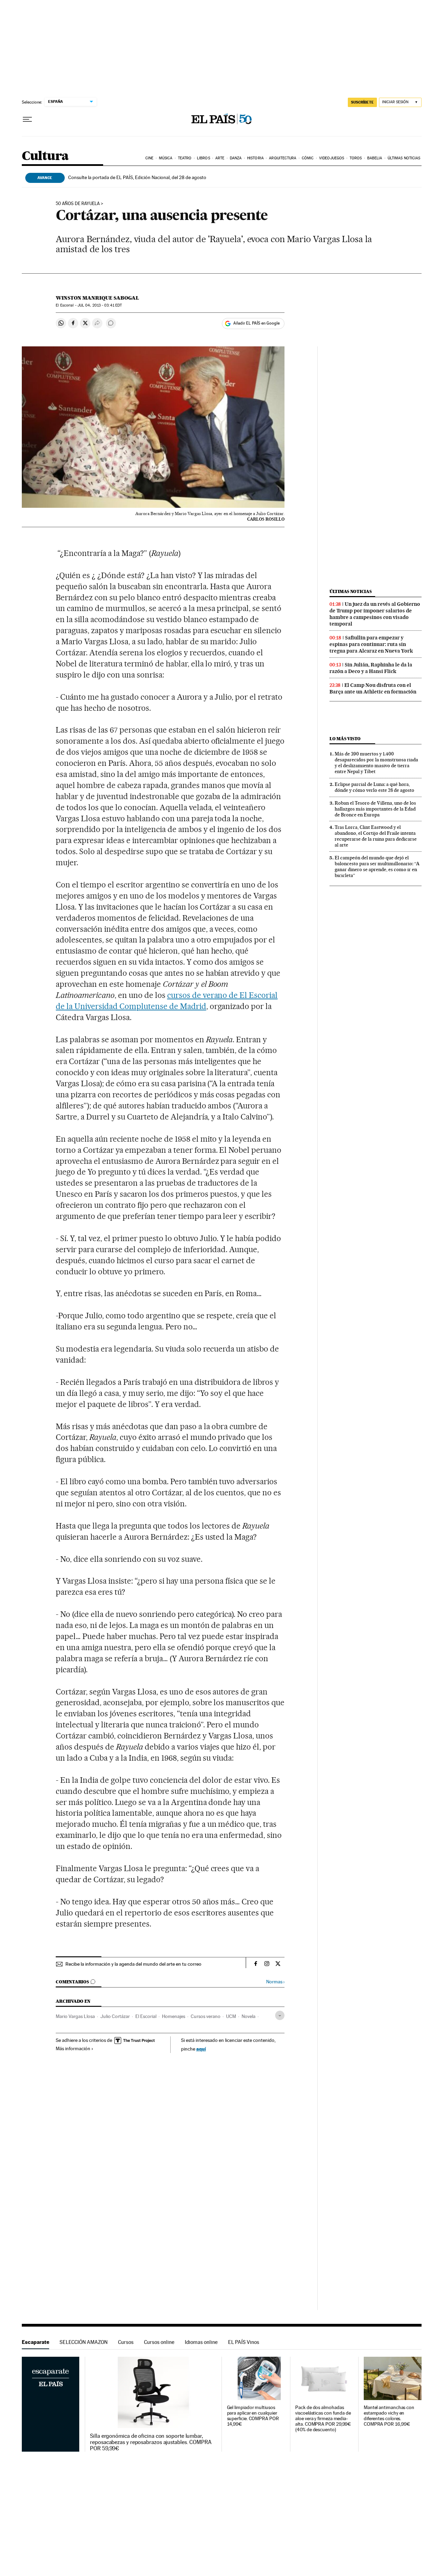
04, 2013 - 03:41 (100, 305)
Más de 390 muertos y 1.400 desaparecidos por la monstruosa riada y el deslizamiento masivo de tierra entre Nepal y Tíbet (376, 763)
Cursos (126, 2342)
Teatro (185, 158)
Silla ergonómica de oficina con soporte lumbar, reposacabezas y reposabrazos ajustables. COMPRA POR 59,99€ (151, 2442)
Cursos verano (206, 2016)
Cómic (308, 158)
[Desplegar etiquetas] (280, 2015)
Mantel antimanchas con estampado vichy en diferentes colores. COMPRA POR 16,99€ (389, 2416)
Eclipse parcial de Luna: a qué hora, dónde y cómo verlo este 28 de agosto (374, 787)
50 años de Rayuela (78, 204)
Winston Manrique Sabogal (97, 298)
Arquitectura (283, 158)
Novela (248, 2016)
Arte (220, 158)
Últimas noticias (404, 158)
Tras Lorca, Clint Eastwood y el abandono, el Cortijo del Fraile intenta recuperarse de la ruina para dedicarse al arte (376, 836)
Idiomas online (201, 2342)
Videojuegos (332, 158)
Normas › (275, 1982)
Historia (255, 158)
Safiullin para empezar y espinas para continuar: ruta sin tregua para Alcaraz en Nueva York (371, 644)
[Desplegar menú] (27, 119)
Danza (236, 158)
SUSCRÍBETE (362, 102)
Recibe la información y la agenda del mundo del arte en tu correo (133, 1964)
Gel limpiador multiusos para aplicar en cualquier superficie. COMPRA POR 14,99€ (253, 2416)
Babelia (375, 158)
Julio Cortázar (115, 2016)
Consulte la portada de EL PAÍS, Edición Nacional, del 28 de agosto (137, 177)
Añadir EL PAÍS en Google (256, 323)
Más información (73, 2048)
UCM (231, 2016)
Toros (356, 158)
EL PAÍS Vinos (244, 2342)
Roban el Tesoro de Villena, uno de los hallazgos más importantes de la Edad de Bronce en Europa (375, 809)
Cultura (45, 156)
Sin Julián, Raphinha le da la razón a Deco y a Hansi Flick (371, 668)
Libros (204, 158)
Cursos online (159, 2342)
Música (166, 158)
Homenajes (174, 2016)
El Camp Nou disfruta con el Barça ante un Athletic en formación (373, 688)
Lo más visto (345, 739)
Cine (149, 158)
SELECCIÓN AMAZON (84, 2342)
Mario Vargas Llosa (75, 2016)
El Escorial (146, 2016)
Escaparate (35, 2342)
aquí (201, 2049)
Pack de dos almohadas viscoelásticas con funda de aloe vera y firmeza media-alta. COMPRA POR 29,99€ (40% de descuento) (323, 2419)
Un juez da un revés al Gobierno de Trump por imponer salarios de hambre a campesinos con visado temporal (375, 614)
